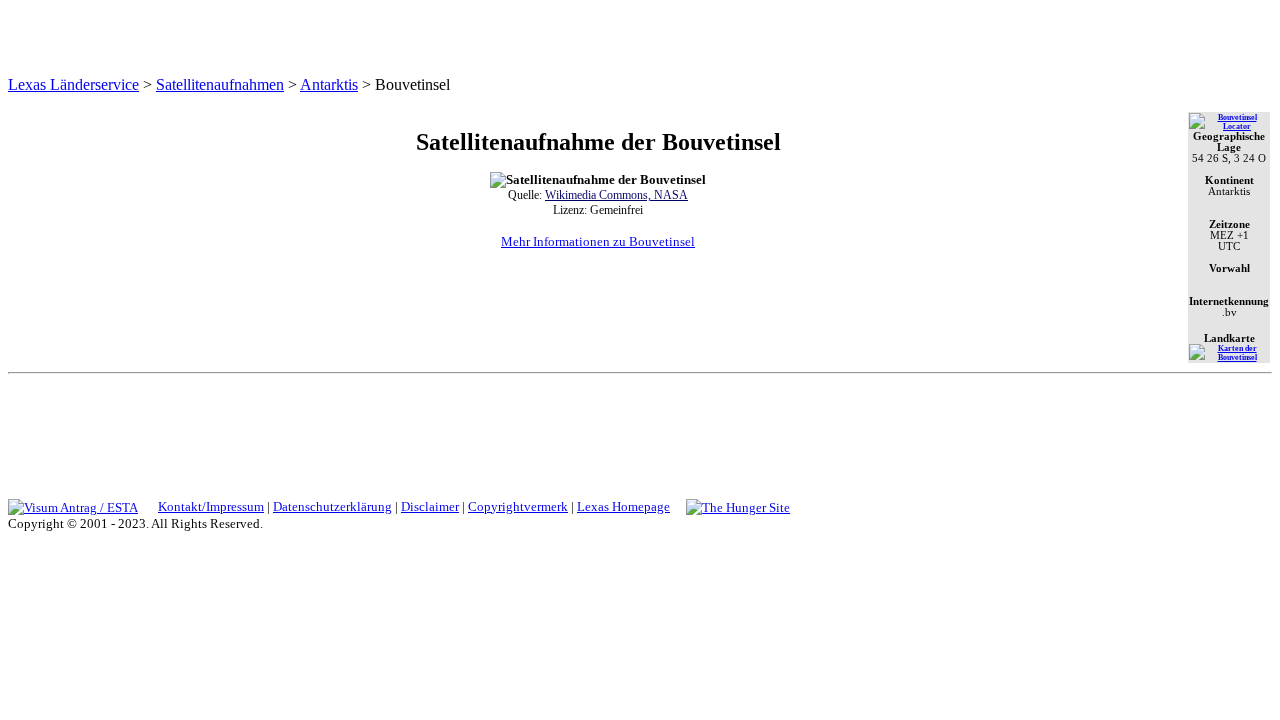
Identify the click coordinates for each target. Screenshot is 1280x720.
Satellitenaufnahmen (220, 84)
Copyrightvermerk (518, 506)
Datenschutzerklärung (332, 506)
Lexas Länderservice (73, 84)
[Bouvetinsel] (1229, 126)
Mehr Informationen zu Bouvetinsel (598, 241)
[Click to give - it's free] (738, 506)
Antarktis (329, 84)
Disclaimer (430, 506)
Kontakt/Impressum (211, 506)
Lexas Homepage (623, 506)
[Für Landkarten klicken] (1229, 357)
